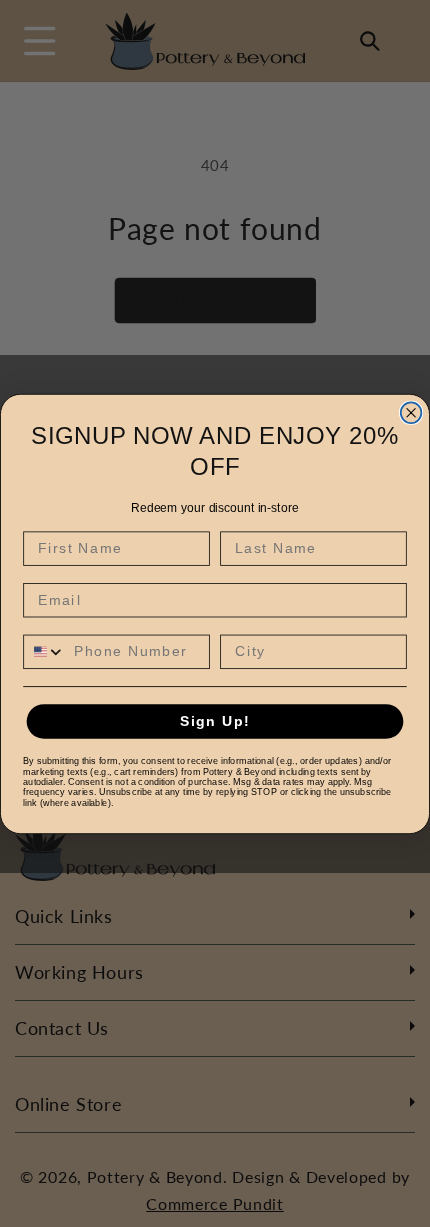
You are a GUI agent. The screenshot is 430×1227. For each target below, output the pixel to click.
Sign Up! (215, 720)
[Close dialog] (411, 412)
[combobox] (44, 651)
